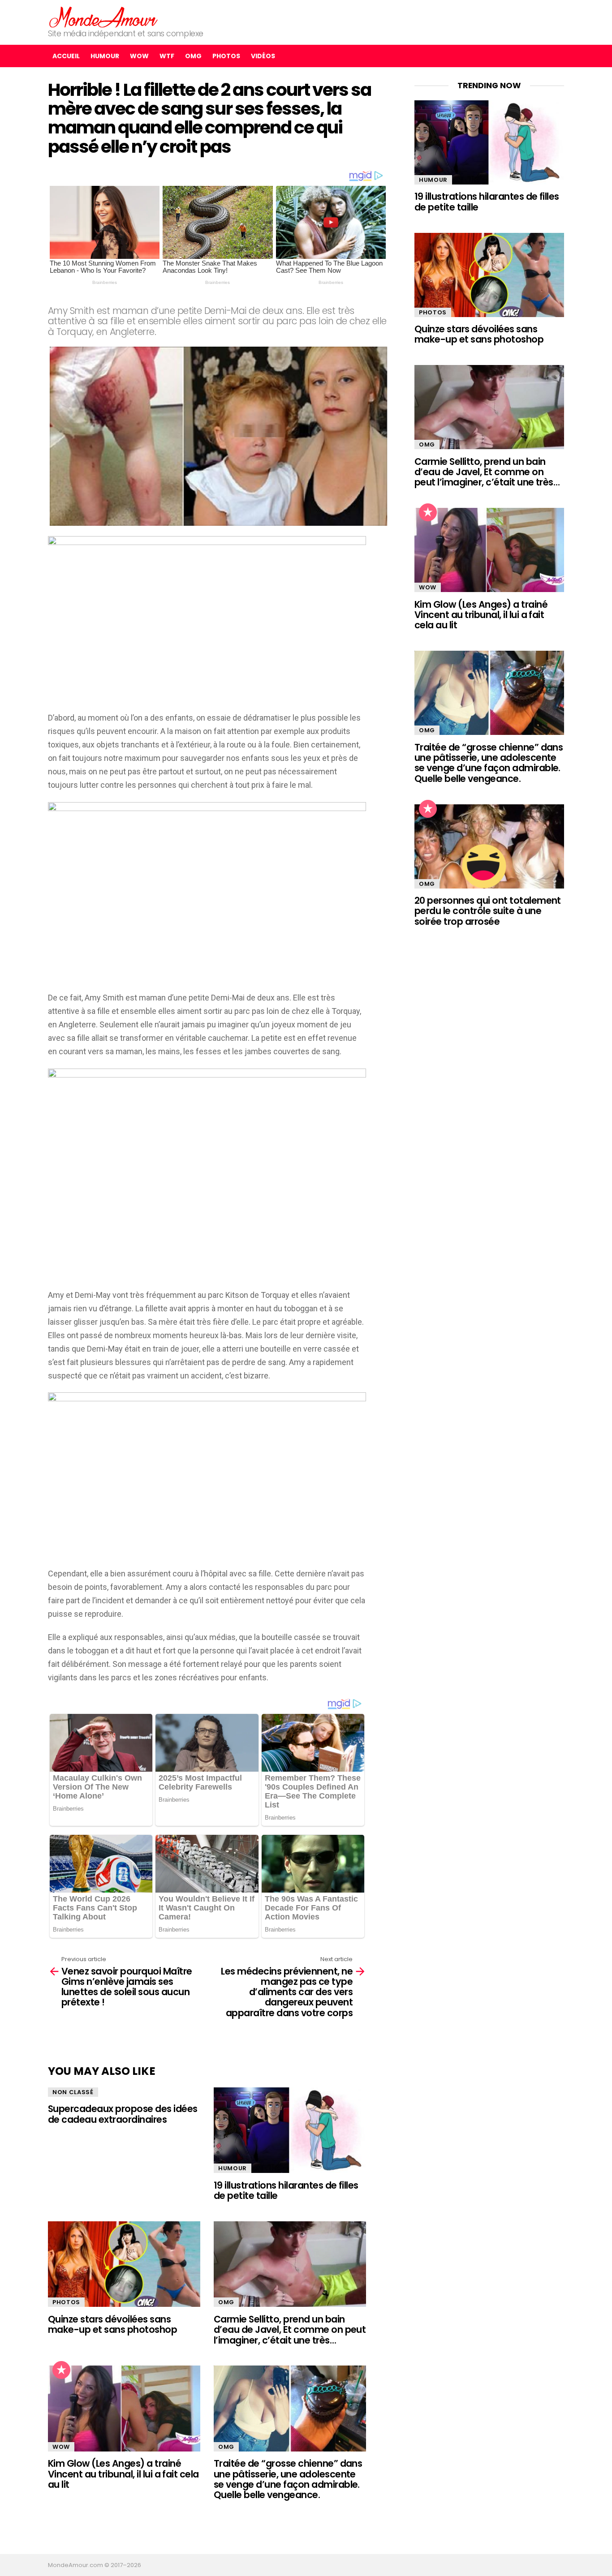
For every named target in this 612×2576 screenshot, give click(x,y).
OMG (193, 56)
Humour (105, 56)
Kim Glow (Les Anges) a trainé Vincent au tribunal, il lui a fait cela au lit (123, 2474)
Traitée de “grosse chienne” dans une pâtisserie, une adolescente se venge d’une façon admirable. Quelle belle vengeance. (288, 2479)
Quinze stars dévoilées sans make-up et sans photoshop (112, 2324)
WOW (139, 56)
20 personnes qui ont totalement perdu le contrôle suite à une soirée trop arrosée (488, 911)
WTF (167, 56)
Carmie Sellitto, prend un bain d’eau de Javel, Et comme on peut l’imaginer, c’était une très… (290, 2330)
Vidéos (263, 56)
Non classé (73, 2092)
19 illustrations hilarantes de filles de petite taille (286, 2190)
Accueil (66, 56)
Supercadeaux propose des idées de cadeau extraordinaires (123, 2114)
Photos (226, 56)
